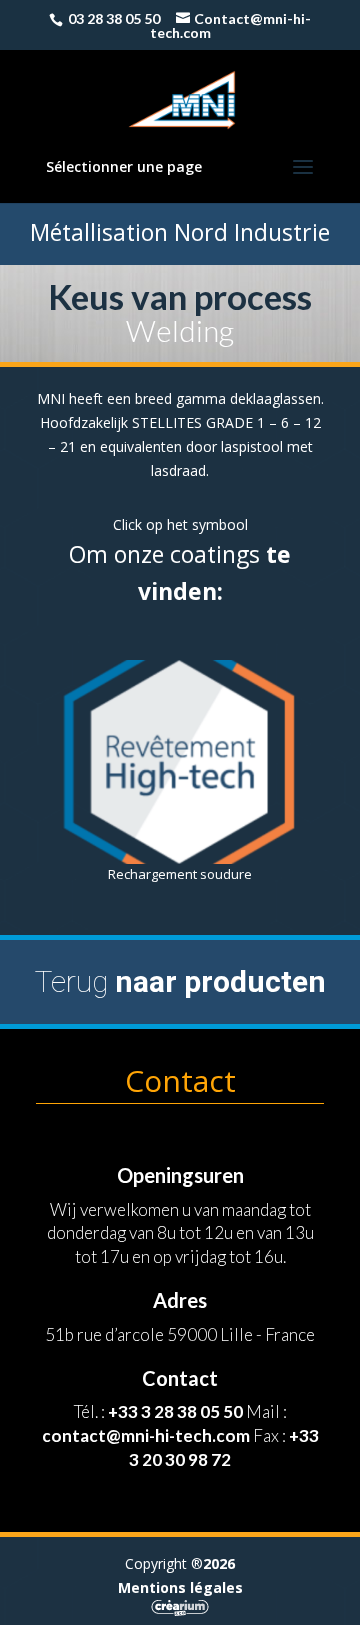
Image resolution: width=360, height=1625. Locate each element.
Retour (179, 961)
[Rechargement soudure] (180, 762)
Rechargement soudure (180, 874)
